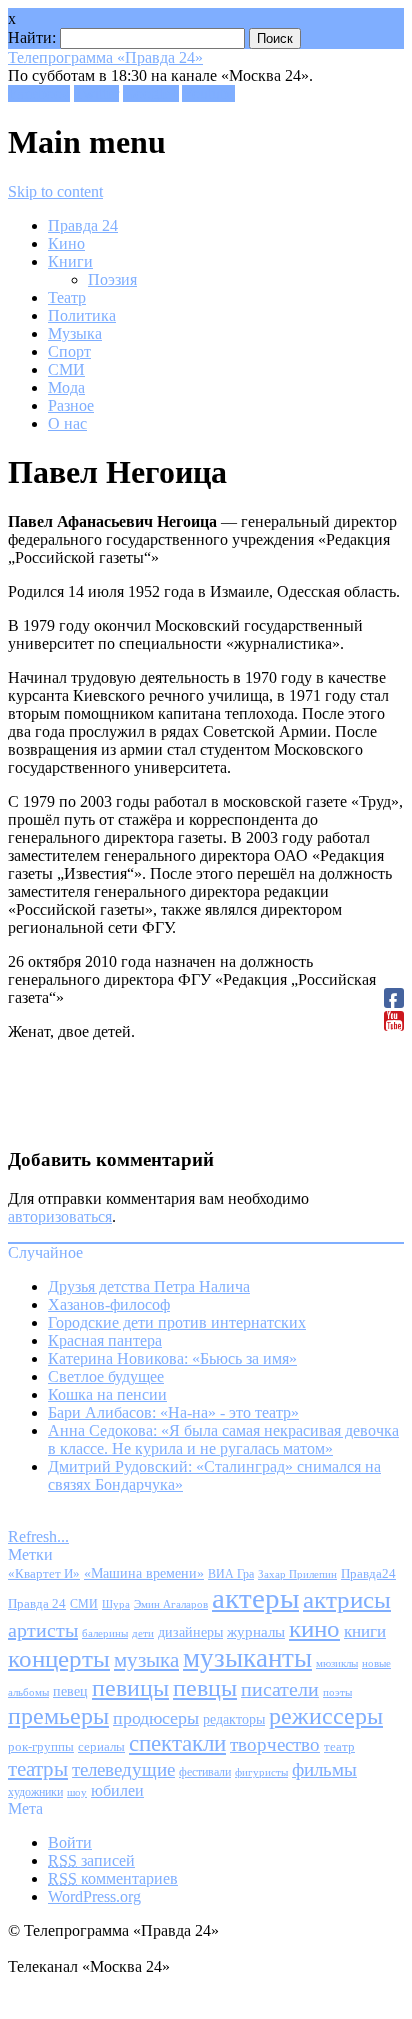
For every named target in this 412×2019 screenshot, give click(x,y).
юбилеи (117, 1790)
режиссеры (326, 1715)
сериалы (101, 1746)
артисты (43, 1630)
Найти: (32, 37)
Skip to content (55, 191)
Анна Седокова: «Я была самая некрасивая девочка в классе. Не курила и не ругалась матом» (223, 1439)
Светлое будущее (106, 1376)
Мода (66, 387)
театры (38, 1769)
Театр (67, 297)
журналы (256, 1631)
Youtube (208, 93)
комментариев (113, 1878)
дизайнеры (190, 1632)
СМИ (66, 369)
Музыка (75, 333)
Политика (82, 315)
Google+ (151, 93)
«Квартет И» (44, 1573)
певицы (130, 1687)
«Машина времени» (144, 1573)
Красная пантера (105, 1340)
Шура (116, 1604)
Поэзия (112, 279)
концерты (59, 1658)
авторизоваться (60, 1216)
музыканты (247, 1658)
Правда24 (368, 1573)
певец (70, 1691)
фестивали (205, 1772)
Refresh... (38, 1536)
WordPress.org (94, 1896)
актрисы (347, 1599)
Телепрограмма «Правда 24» (105, 57)
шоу (77, 1792)
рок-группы (41, 1747)
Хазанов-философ (109, 1304)
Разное (71, 405)
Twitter (96, 93)
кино (314, 1628)
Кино (66, 243)
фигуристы (261, 1772)
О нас (67, 423)
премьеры (58, 1716)
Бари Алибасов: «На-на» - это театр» (173, 1412)
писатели (280, 1689)
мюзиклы (337, 1663)
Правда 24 (83, 225)
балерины (105, 1633)
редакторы (234, 1719)
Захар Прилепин (297, 1574)
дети (143, 1633)
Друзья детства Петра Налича (149, 1286)
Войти (70, 1842)
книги (365, 1631)
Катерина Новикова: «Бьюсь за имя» (172, 1358)
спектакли (177, 1743)
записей (91, 1860)
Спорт (69, 351)
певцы (205, 1688)
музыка (146, 1660)
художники (35, 1792)
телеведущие (123, 1769)
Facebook (39, 93)
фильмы (324, 1769)
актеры (255, 1598)
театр (339, 1747)
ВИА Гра (231, 1574)
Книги (70, 261)
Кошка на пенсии (107, 1394)
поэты (337, 1692)
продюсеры (156, 1718)
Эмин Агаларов (171, 1604)
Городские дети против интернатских (177, 1322)
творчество (275, 1744)
